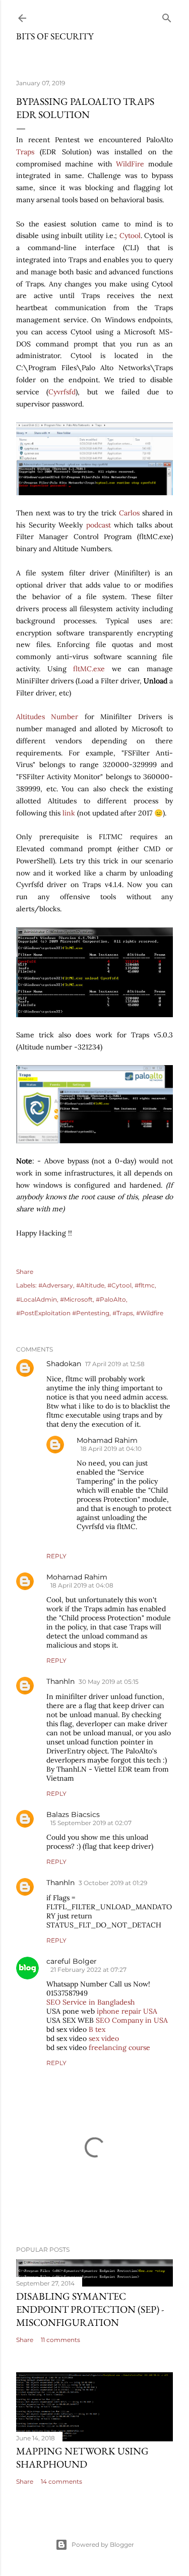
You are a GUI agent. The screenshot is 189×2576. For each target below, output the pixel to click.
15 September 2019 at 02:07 (91, 1823)
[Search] (167, 16)
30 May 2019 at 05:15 (109, 1682)
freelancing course (119, 2047)
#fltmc (145, 1285)
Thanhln (60, 1681)
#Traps (123, 1313)
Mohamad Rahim (107, 1440)
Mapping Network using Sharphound (82, 2457)
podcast (99, 525)
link (69, 813)
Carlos (131, 513)
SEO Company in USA (132, 2020)
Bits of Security (55, 36)
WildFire (130, 164)
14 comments (61, 2481)
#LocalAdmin (37, 1299)
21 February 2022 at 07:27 (88, 1970)
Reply (56, 1556)
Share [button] (25, 1272)
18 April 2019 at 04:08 (82, 1585)
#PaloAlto (111, 1299)
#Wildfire (150, 1313)
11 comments (60, 2340)
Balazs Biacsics (73, 1814)
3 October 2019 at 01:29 (113, 1883)
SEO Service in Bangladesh (90, 2002)
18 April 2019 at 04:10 (111, 1449)
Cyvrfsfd (62, 392)
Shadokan (64, 1364)
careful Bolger (72, 1961)
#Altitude (90, 1285)
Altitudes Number (47, 717)
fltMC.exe (89, 669)
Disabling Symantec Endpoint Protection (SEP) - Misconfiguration (90, 2309)
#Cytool (119, 1285)
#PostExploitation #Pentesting (63, 1313)
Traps (25, 152)
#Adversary (56, 1285)
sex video (104, 2038)
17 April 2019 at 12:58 (115, 1364)
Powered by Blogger (103, 2544)
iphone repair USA (127, 2011)
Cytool (130, 236)
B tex (97, 2029)
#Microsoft (76, 1299)
